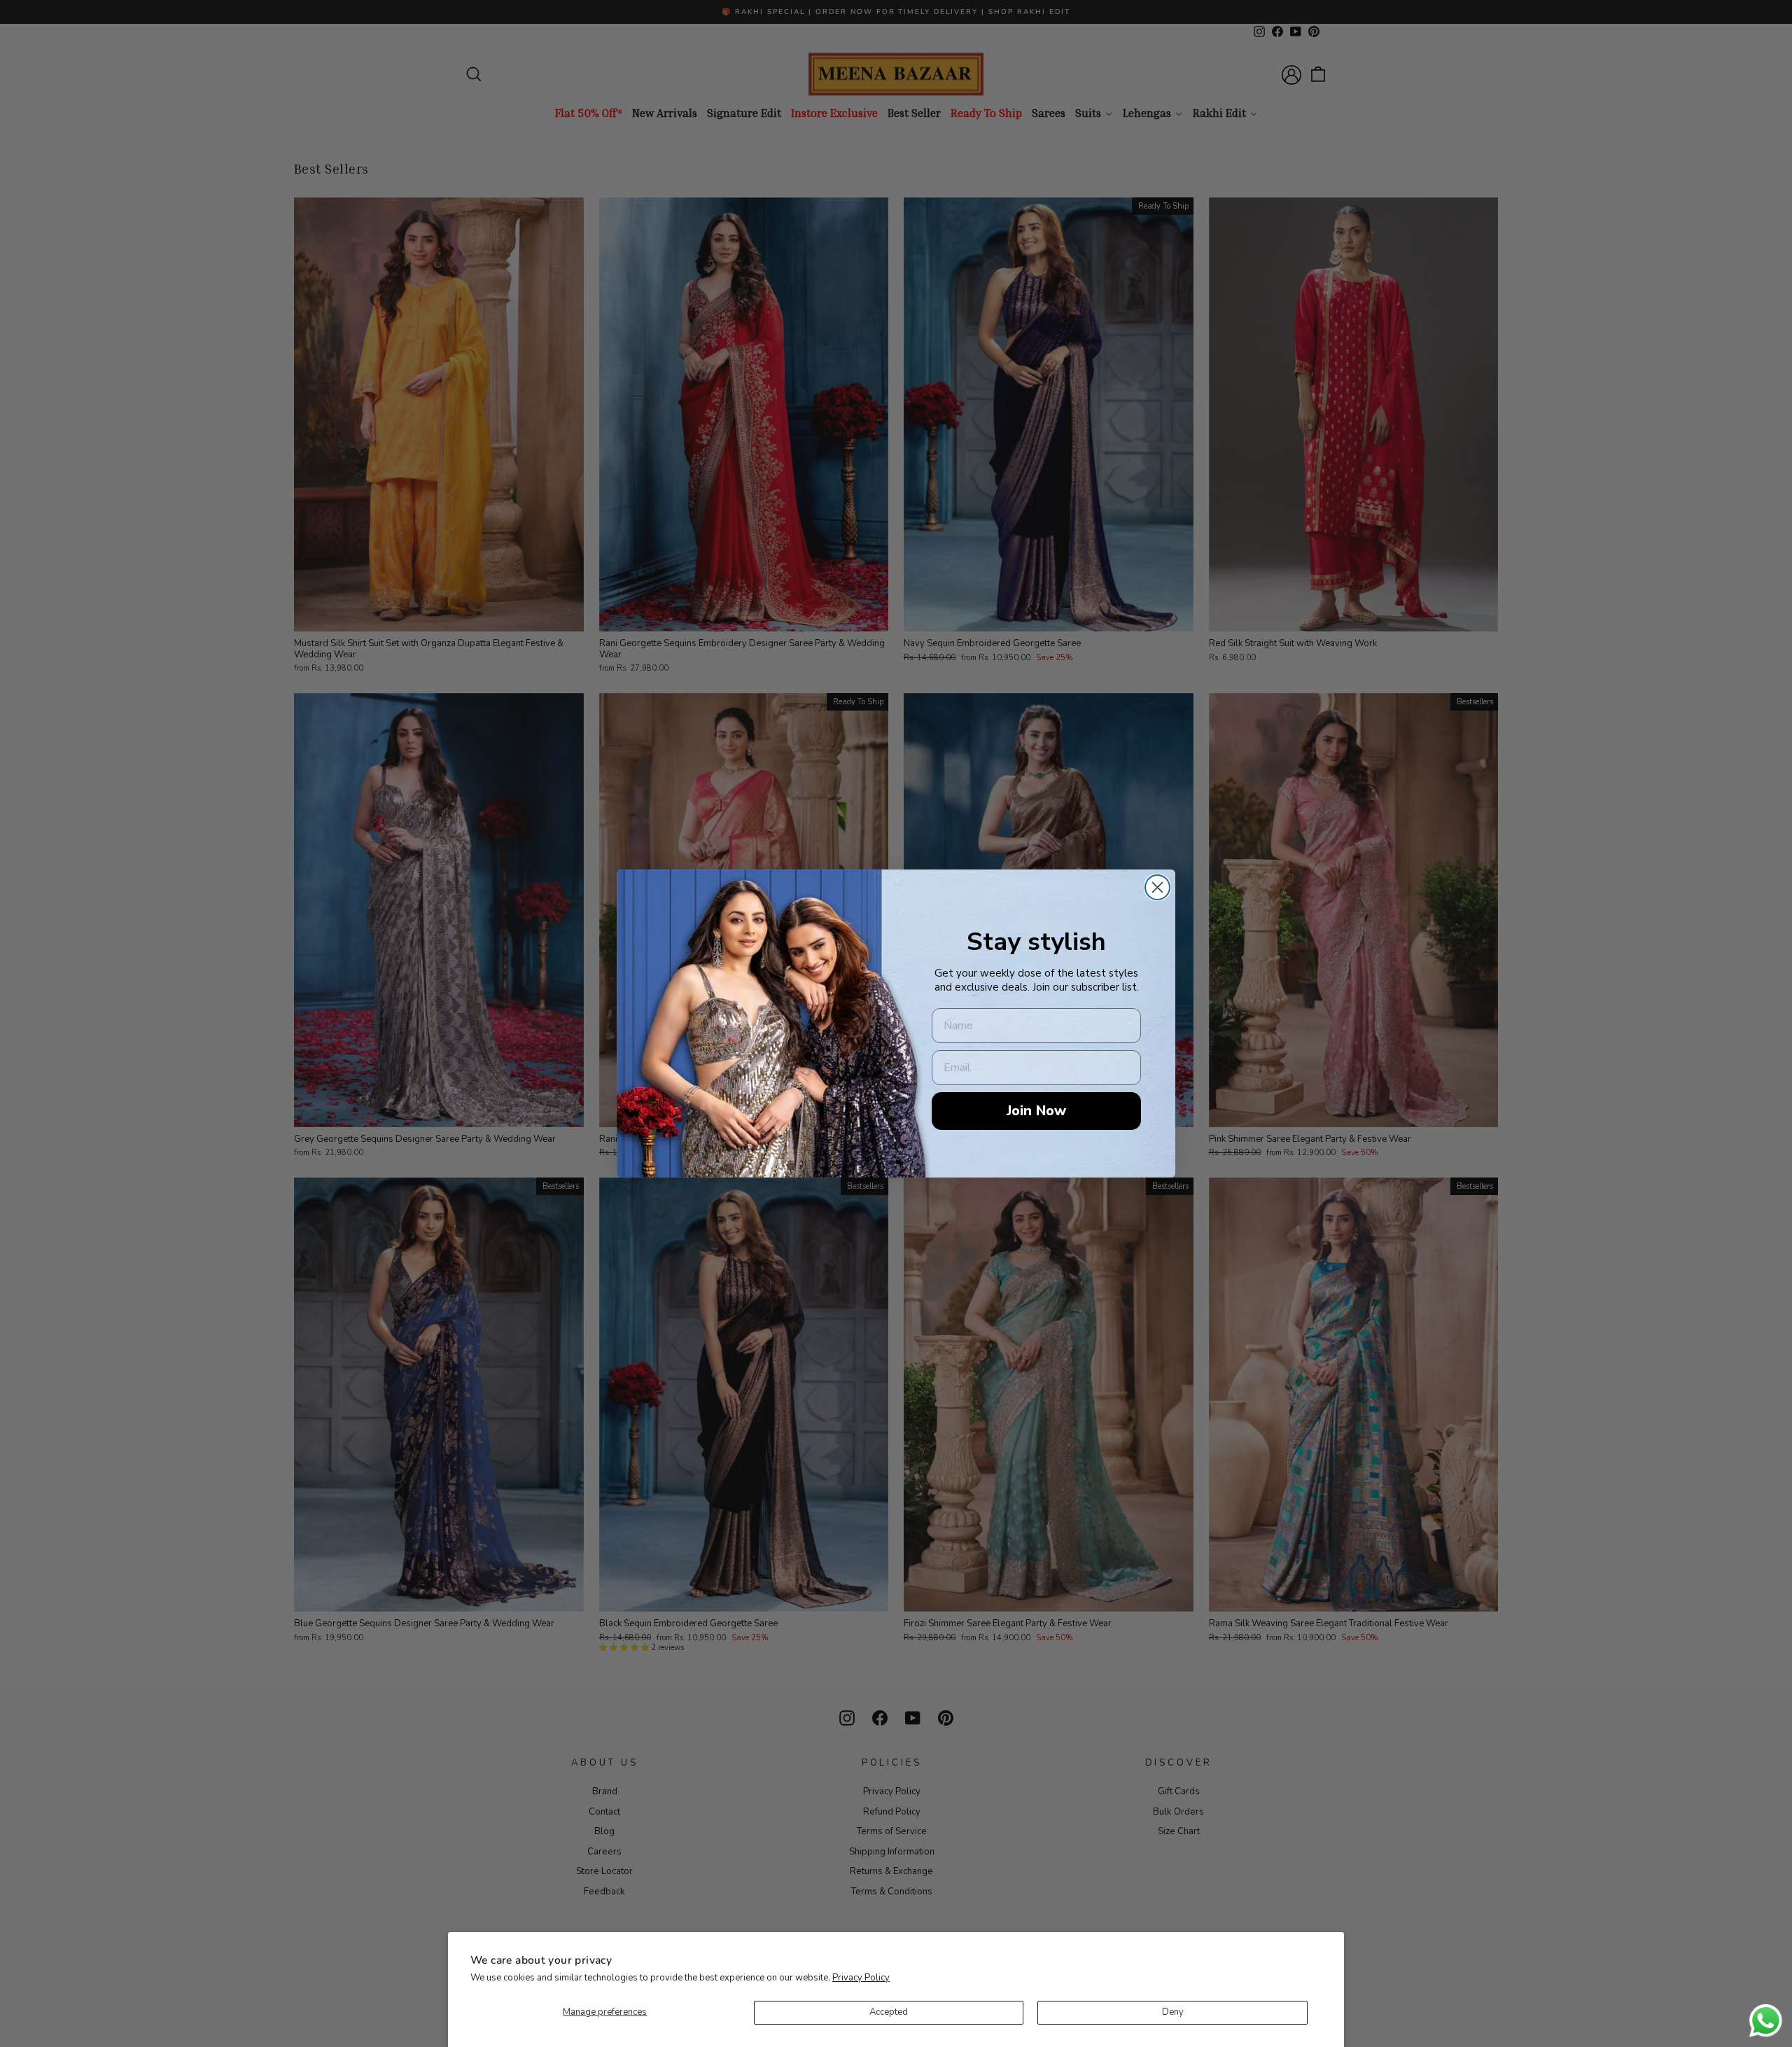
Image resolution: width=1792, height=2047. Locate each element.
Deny (1173, 2012)
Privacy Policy (861, 1978)
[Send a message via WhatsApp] (1766, 2021)
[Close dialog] (1157, 887)
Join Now (1036, 1111)
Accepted (889, 2012)
